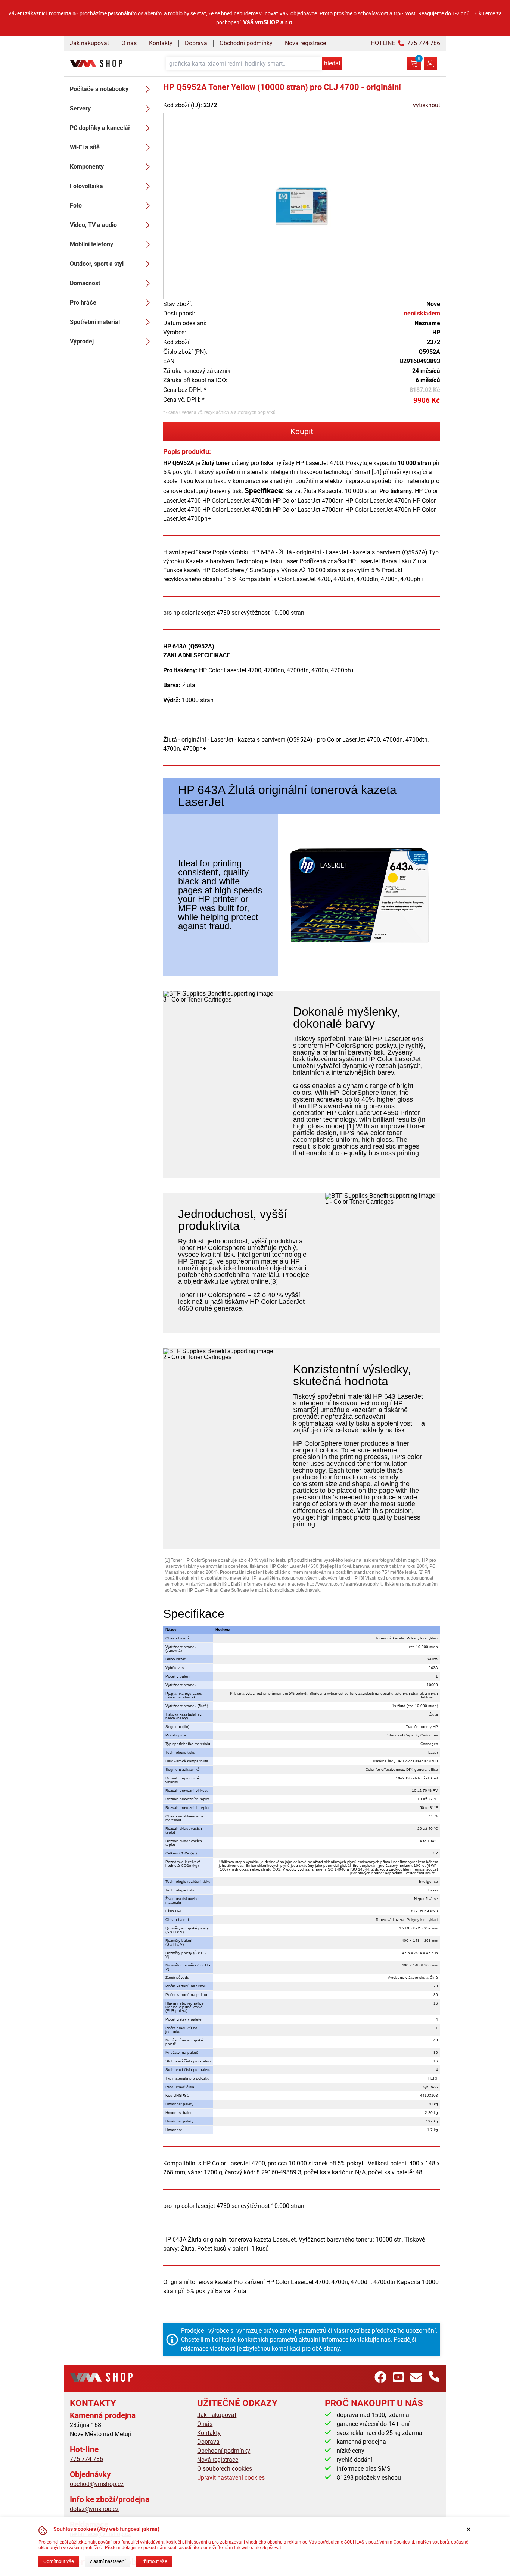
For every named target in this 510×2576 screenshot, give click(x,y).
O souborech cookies (225, 2469)
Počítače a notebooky (99, 89)
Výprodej (82, 341)
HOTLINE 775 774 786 (405, 43)
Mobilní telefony (91, 244)
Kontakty (161, 43)
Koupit (302, 432)
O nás (129, 43)
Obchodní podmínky (246, 43)
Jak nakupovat (89, 43)
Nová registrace (305, 43)
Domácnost (85, 283)
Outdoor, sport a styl (97, 264)
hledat (332, 63)
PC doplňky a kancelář (100, 128)
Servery (80, 108)
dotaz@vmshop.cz (94, 2509)
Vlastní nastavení (107, 2561)
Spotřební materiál (95, 322)
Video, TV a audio (93, 225)
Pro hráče (83, 303)
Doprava (196, 43)
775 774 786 (86, 2459)
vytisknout (427, 105)
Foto (76, 205)
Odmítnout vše (59, 2561)
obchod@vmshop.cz (97, 2484)
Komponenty (87, 167)
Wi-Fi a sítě (85, 147)
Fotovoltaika (86, 186)
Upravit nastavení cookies (231, 2478)
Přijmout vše (154, 2561)
